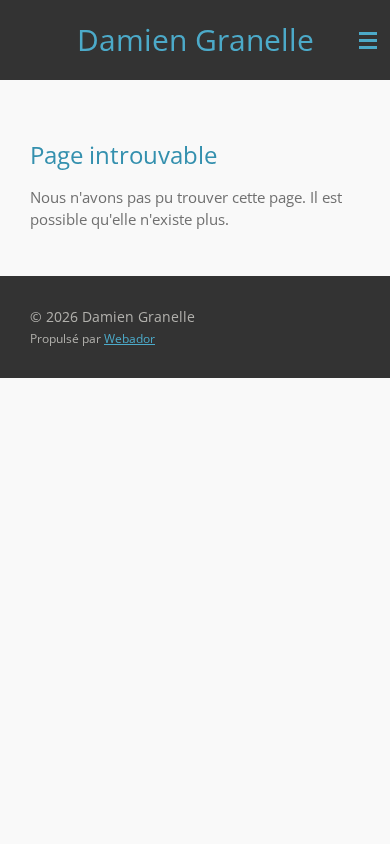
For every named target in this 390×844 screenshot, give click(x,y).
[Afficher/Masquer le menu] (368, 40)
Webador (129, 338)
